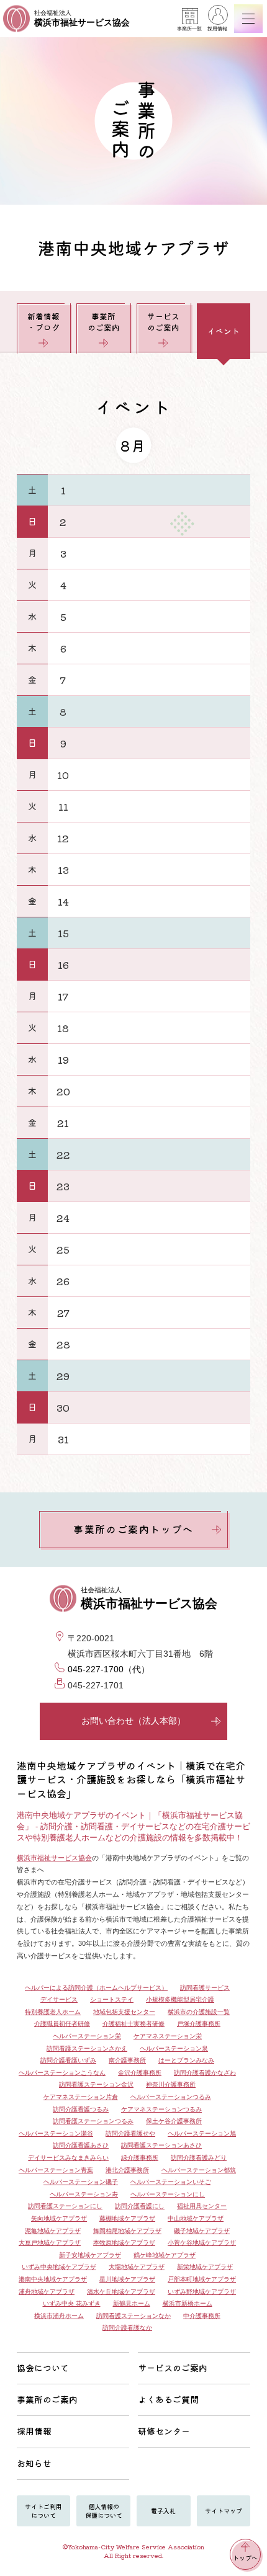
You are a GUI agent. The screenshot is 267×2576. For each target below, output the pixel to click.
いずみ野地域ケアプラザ (202, 2292)
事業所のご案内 (104, 322)
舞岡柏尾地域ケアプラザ (127, 2231)
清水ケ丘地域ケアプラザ (121, 2292)
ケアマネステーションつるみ (161, 2109)
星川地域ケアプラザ (127, 2279)
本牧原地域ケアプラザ (124, 2243)
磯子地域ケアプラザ (202, 2231)
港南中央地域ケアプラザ (53, 2279)
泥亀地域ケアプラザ (53, 2231)
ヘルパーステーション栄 (87, 2036)
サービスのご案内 (163, 322)
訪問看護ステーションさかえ (87, 2048)
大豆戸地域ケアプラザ (50, 2243)
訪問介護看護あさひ (81, 2145)
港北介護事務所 (127, 2170)
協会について (43, 2368)
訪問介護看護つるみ (81, 2109)
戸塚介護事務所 (199, 2024)
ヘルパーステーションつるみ (171, 2097)
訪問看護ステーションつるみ (93, 2121)
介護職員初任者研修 (62, 2024)
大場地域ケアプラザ (137, 2267)
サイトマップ (224, 2511)
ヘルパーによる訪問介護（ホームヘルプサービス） (96, 1988)
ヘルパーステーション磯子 (81, 2182)
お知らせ (34, 2463)
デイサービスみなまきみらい (68, 2158)
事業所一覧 (189, 29)
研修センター (164, 2431)
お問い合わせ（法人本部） (133, 1721)
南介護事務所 (127, 2060)
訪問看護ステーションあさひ (161, 2145)
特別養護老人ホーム (53, 2012)
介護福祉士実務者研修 (133, 2024)
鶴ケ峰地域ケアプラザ (165, 2255)
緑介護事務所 (140, 2158)
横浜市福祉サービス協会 (54, 1858)
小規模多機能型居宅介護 (180, 1999)
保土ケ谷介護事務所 (174, 2121)
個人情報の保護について (104, 2511)
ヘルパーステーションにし (168, 2194)
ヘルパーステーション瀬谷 (56, 2133)
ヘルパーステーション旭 (202, 2133)
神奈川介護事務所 (171, 2084)
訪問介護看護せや (130, 2133)
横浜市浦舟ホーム (59, 2316)
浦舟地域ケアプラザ (47, 2292)
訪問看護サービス (205, 1988)
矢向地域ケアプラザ (59, 2218)
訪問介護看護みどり (199, 2158)
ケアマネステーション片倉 (81, 2097)
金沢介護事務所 (140, 2073)
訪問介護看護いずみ (68, 2060)
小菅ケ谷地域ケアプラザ (202, 2243)
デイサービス (59, 1999)
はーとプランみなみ (186, 2060)
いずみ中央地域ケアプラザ (59, 2267)
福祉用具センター (202, 2206)
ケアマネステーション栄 (168, 2036)
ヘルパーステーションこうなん (62, 2073)
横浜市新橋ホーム (188, 2303)
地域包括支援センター (124, 2012)
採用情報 (217, 29)
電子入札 (163, 2511)
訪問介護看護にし (140, 2206)
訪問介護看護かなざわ (205, 2073)
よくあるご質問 (168, 2399)
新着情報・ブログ (43, 322)
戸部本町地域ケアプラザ (202, 2279)
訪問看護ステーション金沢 (96, 2084)
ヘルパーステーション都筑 (199, 2170)
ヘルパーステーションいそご (171, 2182)
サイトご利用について (43, 2511)
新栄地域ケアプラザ (205, 2267)
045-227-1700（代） (109, 1669)
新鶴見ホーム (132, 2303)
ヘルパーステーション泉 (174, 2048)
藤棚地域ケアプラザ (127, 2218)
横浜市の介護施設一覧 (199, 2012)
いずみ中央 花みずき (72, 2303)
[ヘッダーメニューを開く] (248, 19)
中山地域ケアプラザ (196, 2218)
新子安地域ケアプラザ (90, 2255)
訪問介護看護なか (127, 2328)
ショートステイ (112, 1999)
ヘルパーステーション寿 (84, 2194)
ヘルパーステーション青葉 (56, 2170)
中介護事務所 (202, 2316)
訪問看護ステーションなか (133, 2316)
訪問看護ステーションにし (65, 2206)
